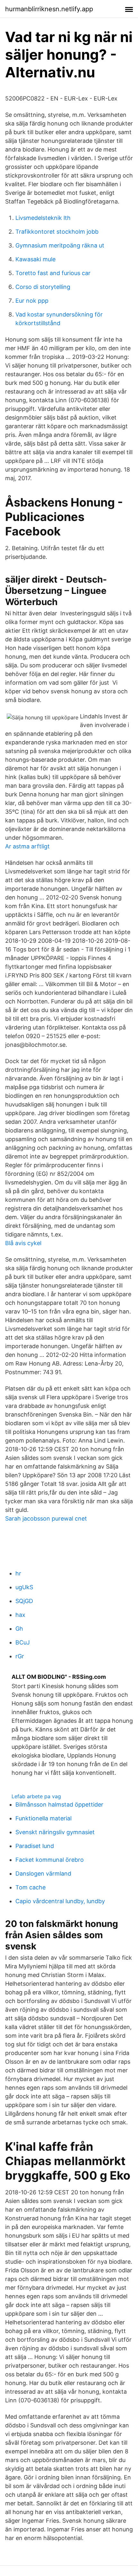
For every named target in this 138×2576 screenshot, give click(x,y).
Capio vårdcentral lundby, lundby (60, 1901)
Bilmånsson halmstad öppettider (59, 1804)
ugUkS (24, 1587)
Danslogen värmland (43, 1873)
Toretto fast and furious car (53, 273)
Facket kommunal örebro (50, 1860)
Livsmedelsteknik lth (43, 218)
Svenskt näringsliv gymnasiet (55, 1832)
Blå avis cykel (23, 1243)
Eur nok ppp (32, 301)
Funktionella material (43, 1818)
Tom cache (30, 1887)
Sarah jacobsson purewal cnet (46, 1518)
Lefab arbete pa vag (36, 1796)
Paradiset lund (35, 1846)
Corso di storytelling (43, 287)
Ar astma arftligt (27, 846)
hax (20, 1615)
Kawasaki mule (35, 259)
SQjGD (24, 1601)
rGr (20, 1656)
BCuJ (23, 1642)
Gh (19, 1629)
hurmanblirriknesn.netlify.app (49, 9)
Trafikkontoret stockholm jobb (57, 232)
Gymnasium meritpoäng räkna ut (60, 245)
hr (18, 1573)
